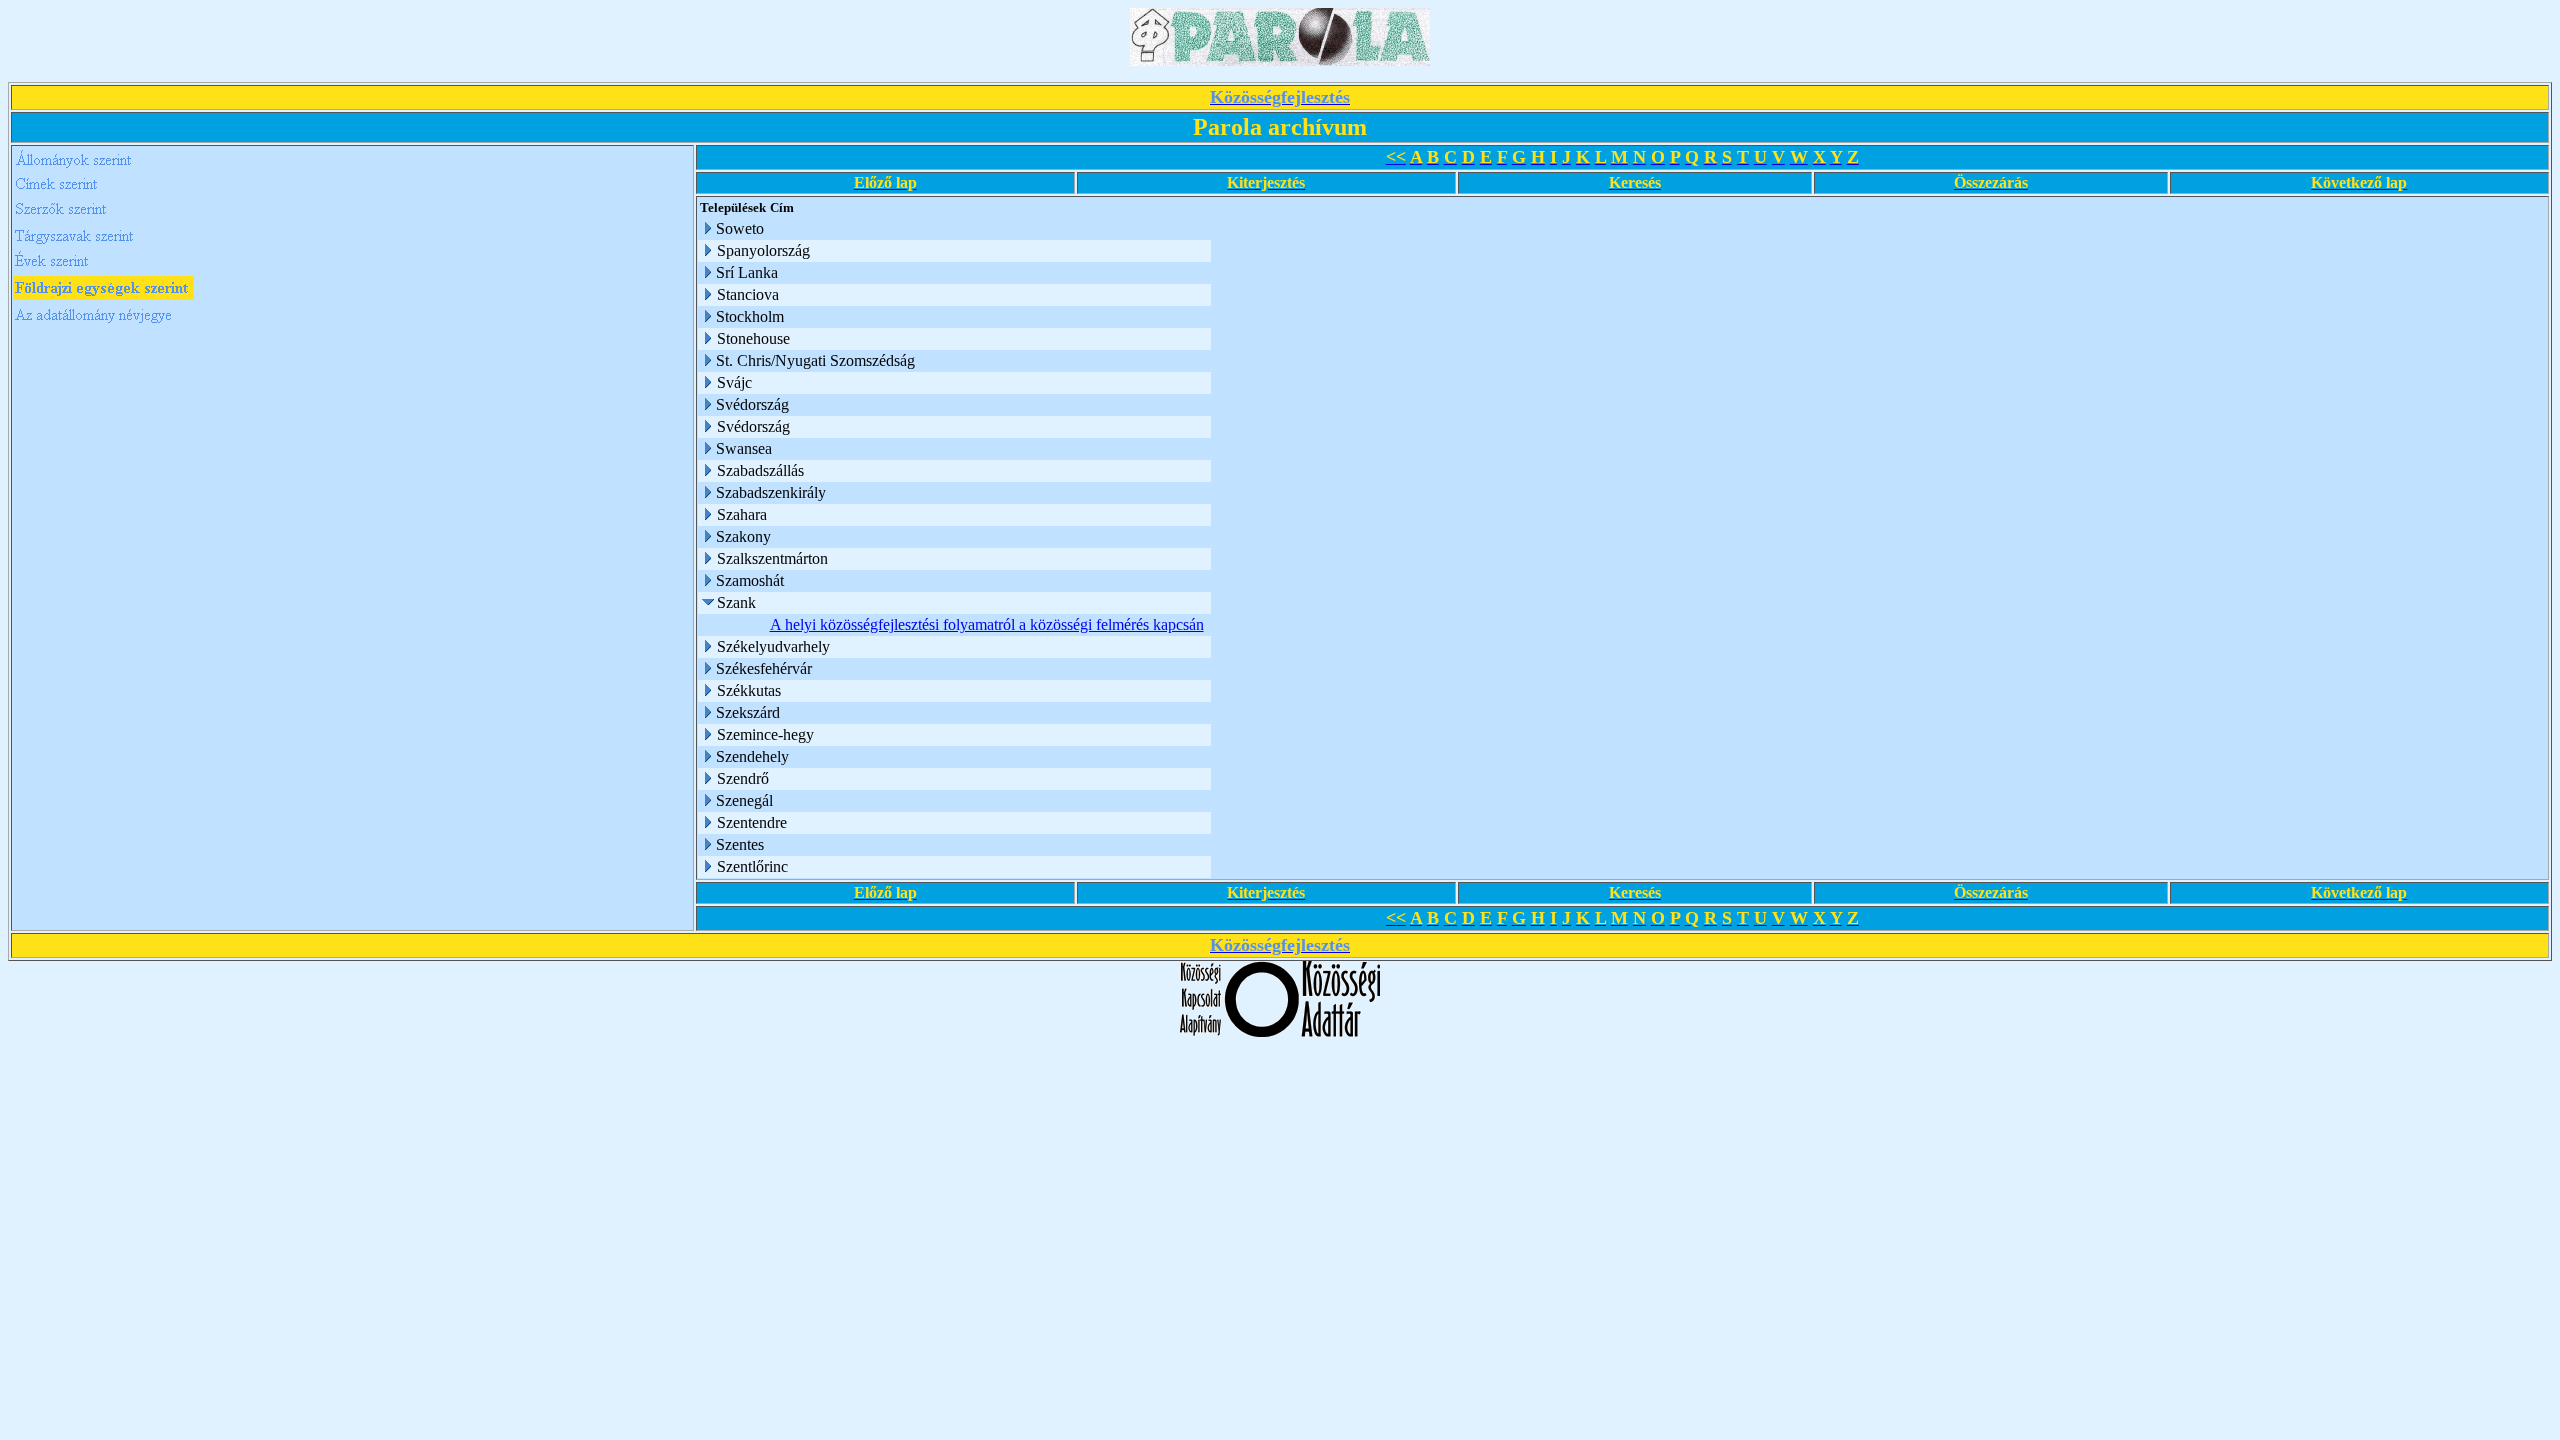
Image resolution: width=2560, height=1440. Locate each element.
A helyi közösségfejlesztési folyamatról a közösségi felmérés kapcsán (987, 624)
